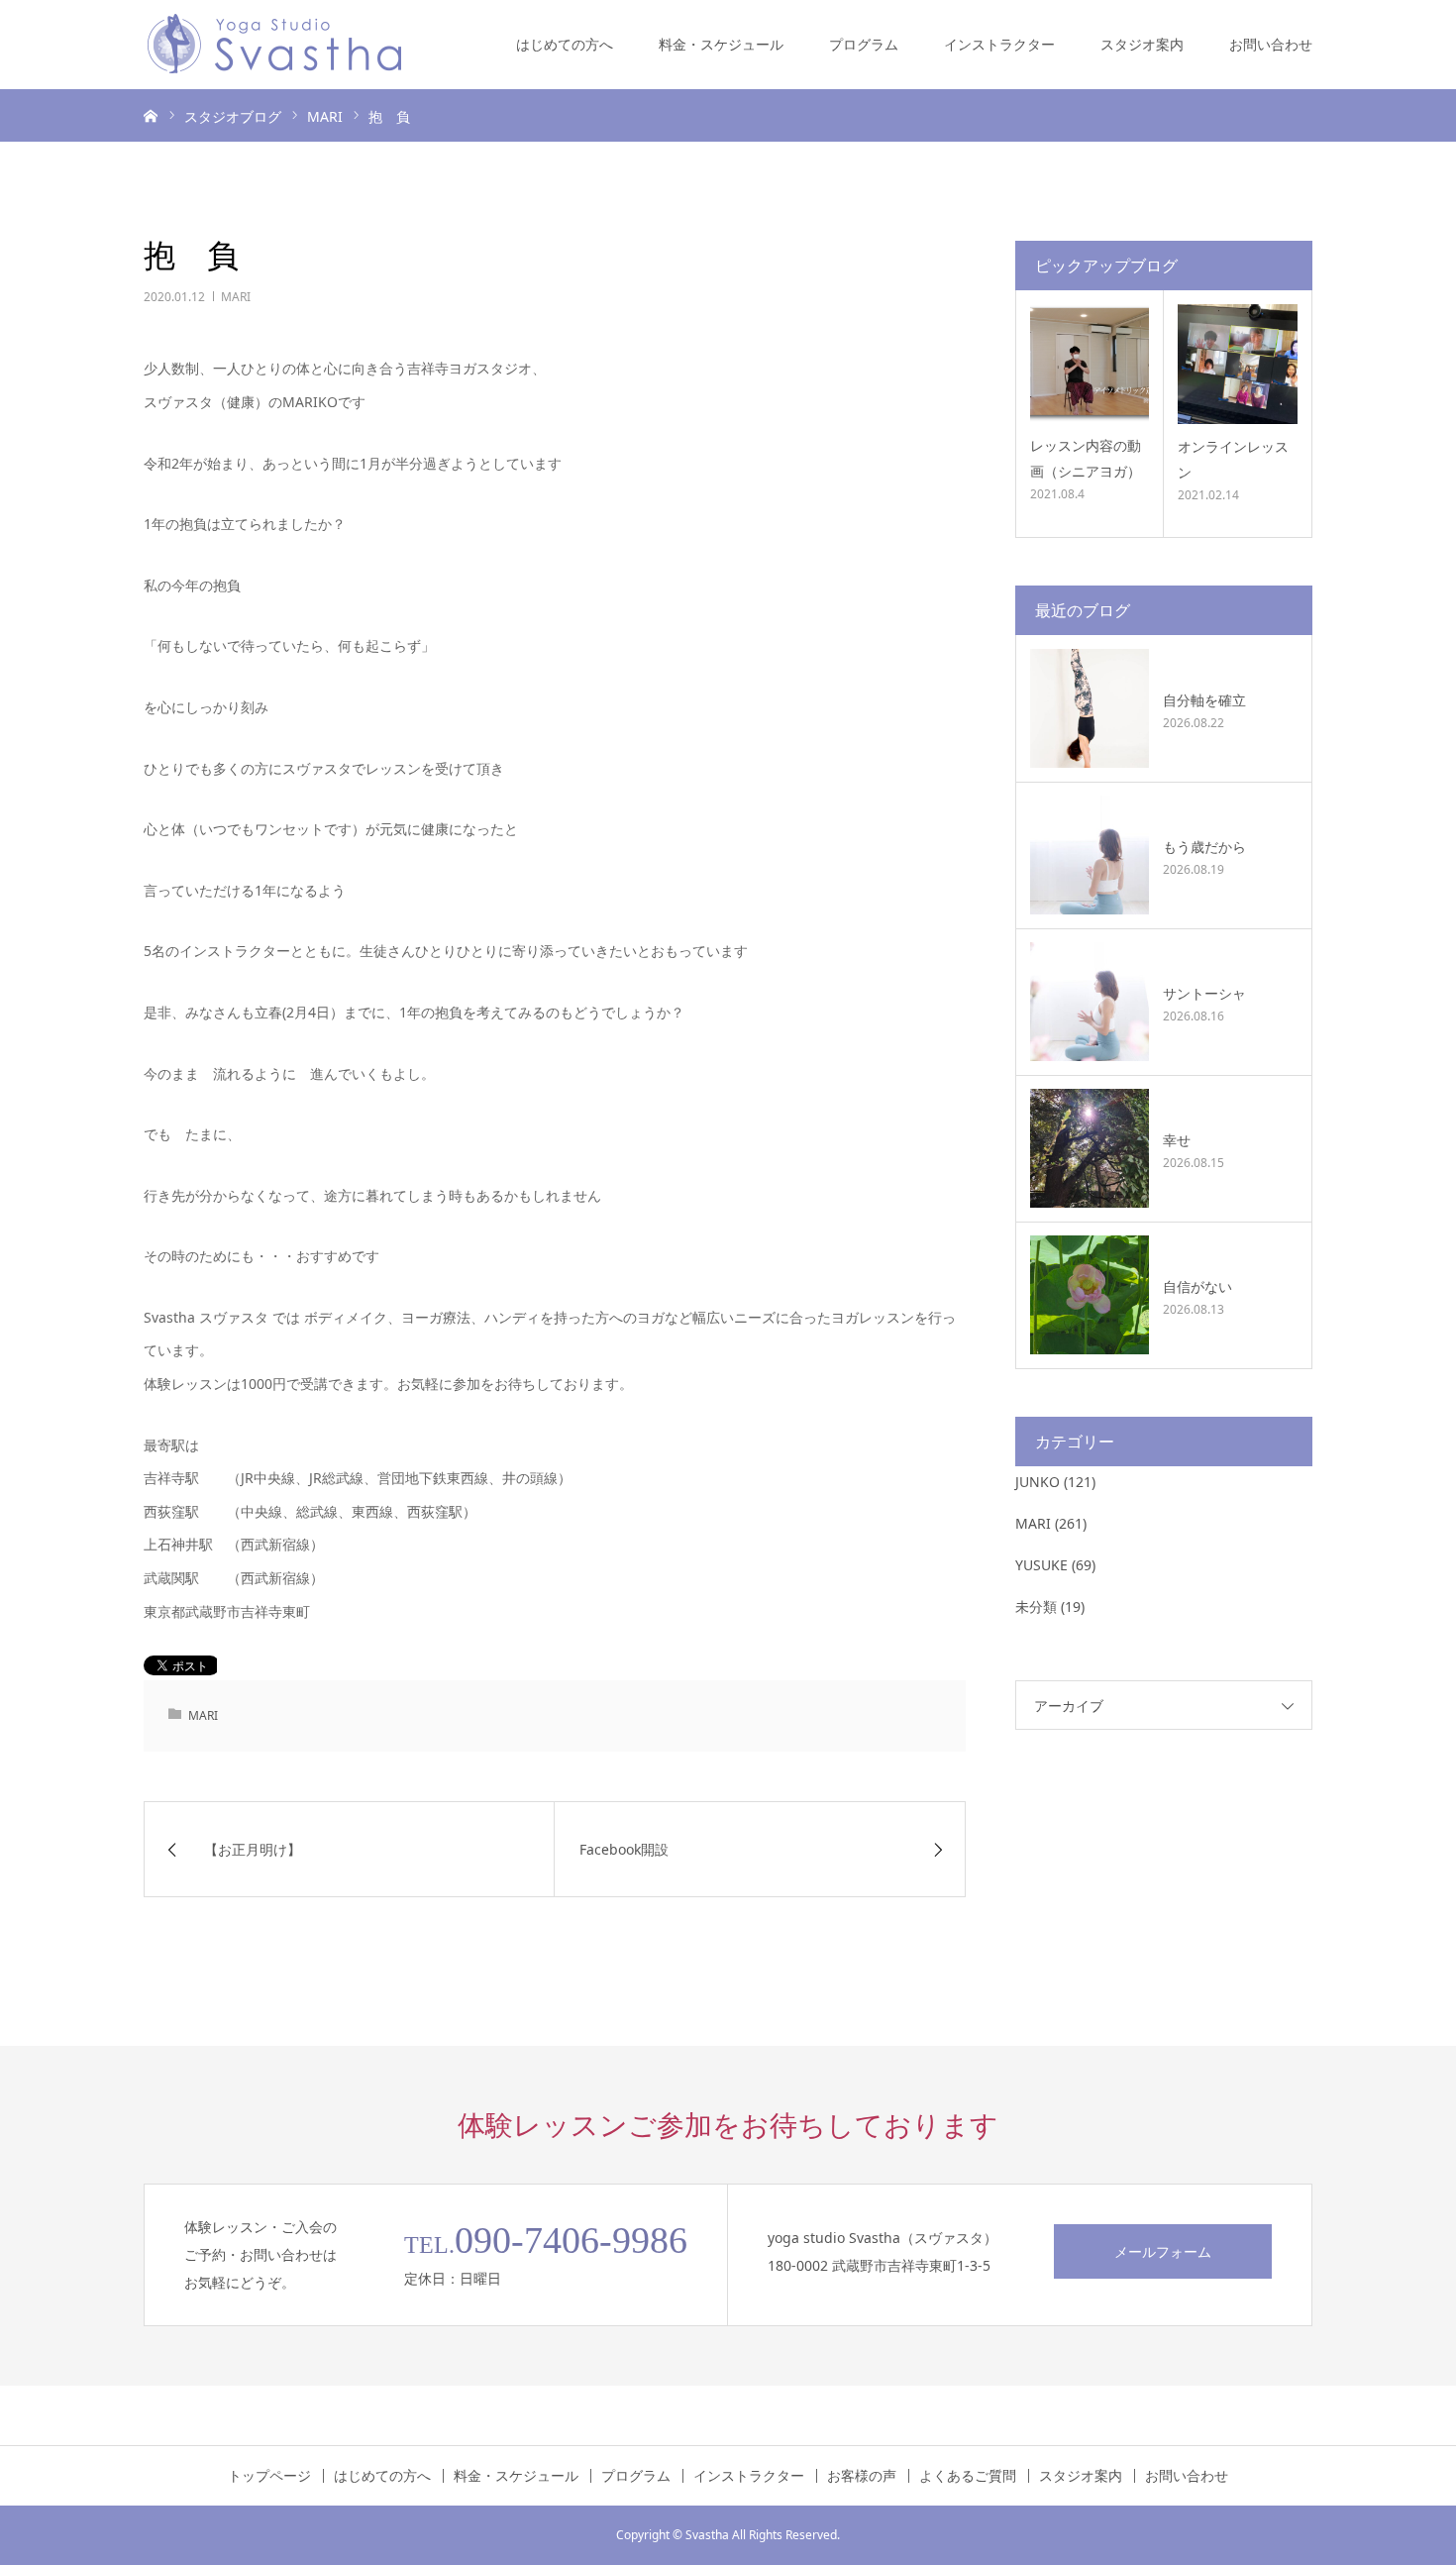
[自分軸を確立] (1090, 708)
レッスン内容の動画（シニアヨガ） (1086, 458)
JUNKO (1038, 1482)
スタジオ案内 (1142, 44)
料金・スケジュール (721, 44)
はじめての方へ (565, 44)
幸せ (1177, 1140)
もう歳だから (1204, 847)
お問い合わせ (1271, 44)
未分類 (1036, 1606)
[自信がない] (1090, 1295)
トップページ (269, 2476)
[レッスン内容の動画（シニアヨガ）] (1090, 364)
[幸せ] (1090, 1148)
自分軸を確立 (1204, 700)
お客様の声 (862, 2476)
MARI (236, 297)
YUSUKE (1041, 1565)
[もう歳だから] (1090, 855)
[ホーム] (151, 115)
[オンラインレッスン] (1238, 364)
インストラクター (999, 44)
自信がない (1197, 1286)
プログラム (864, 44)
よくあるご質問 (968, 2476)
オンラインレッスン (1233, 459)
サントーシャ (1204, 993)
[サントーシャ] (1090, 1002)
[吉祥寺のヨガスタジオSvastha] (274, 45)
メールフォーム (1163, 2251)
